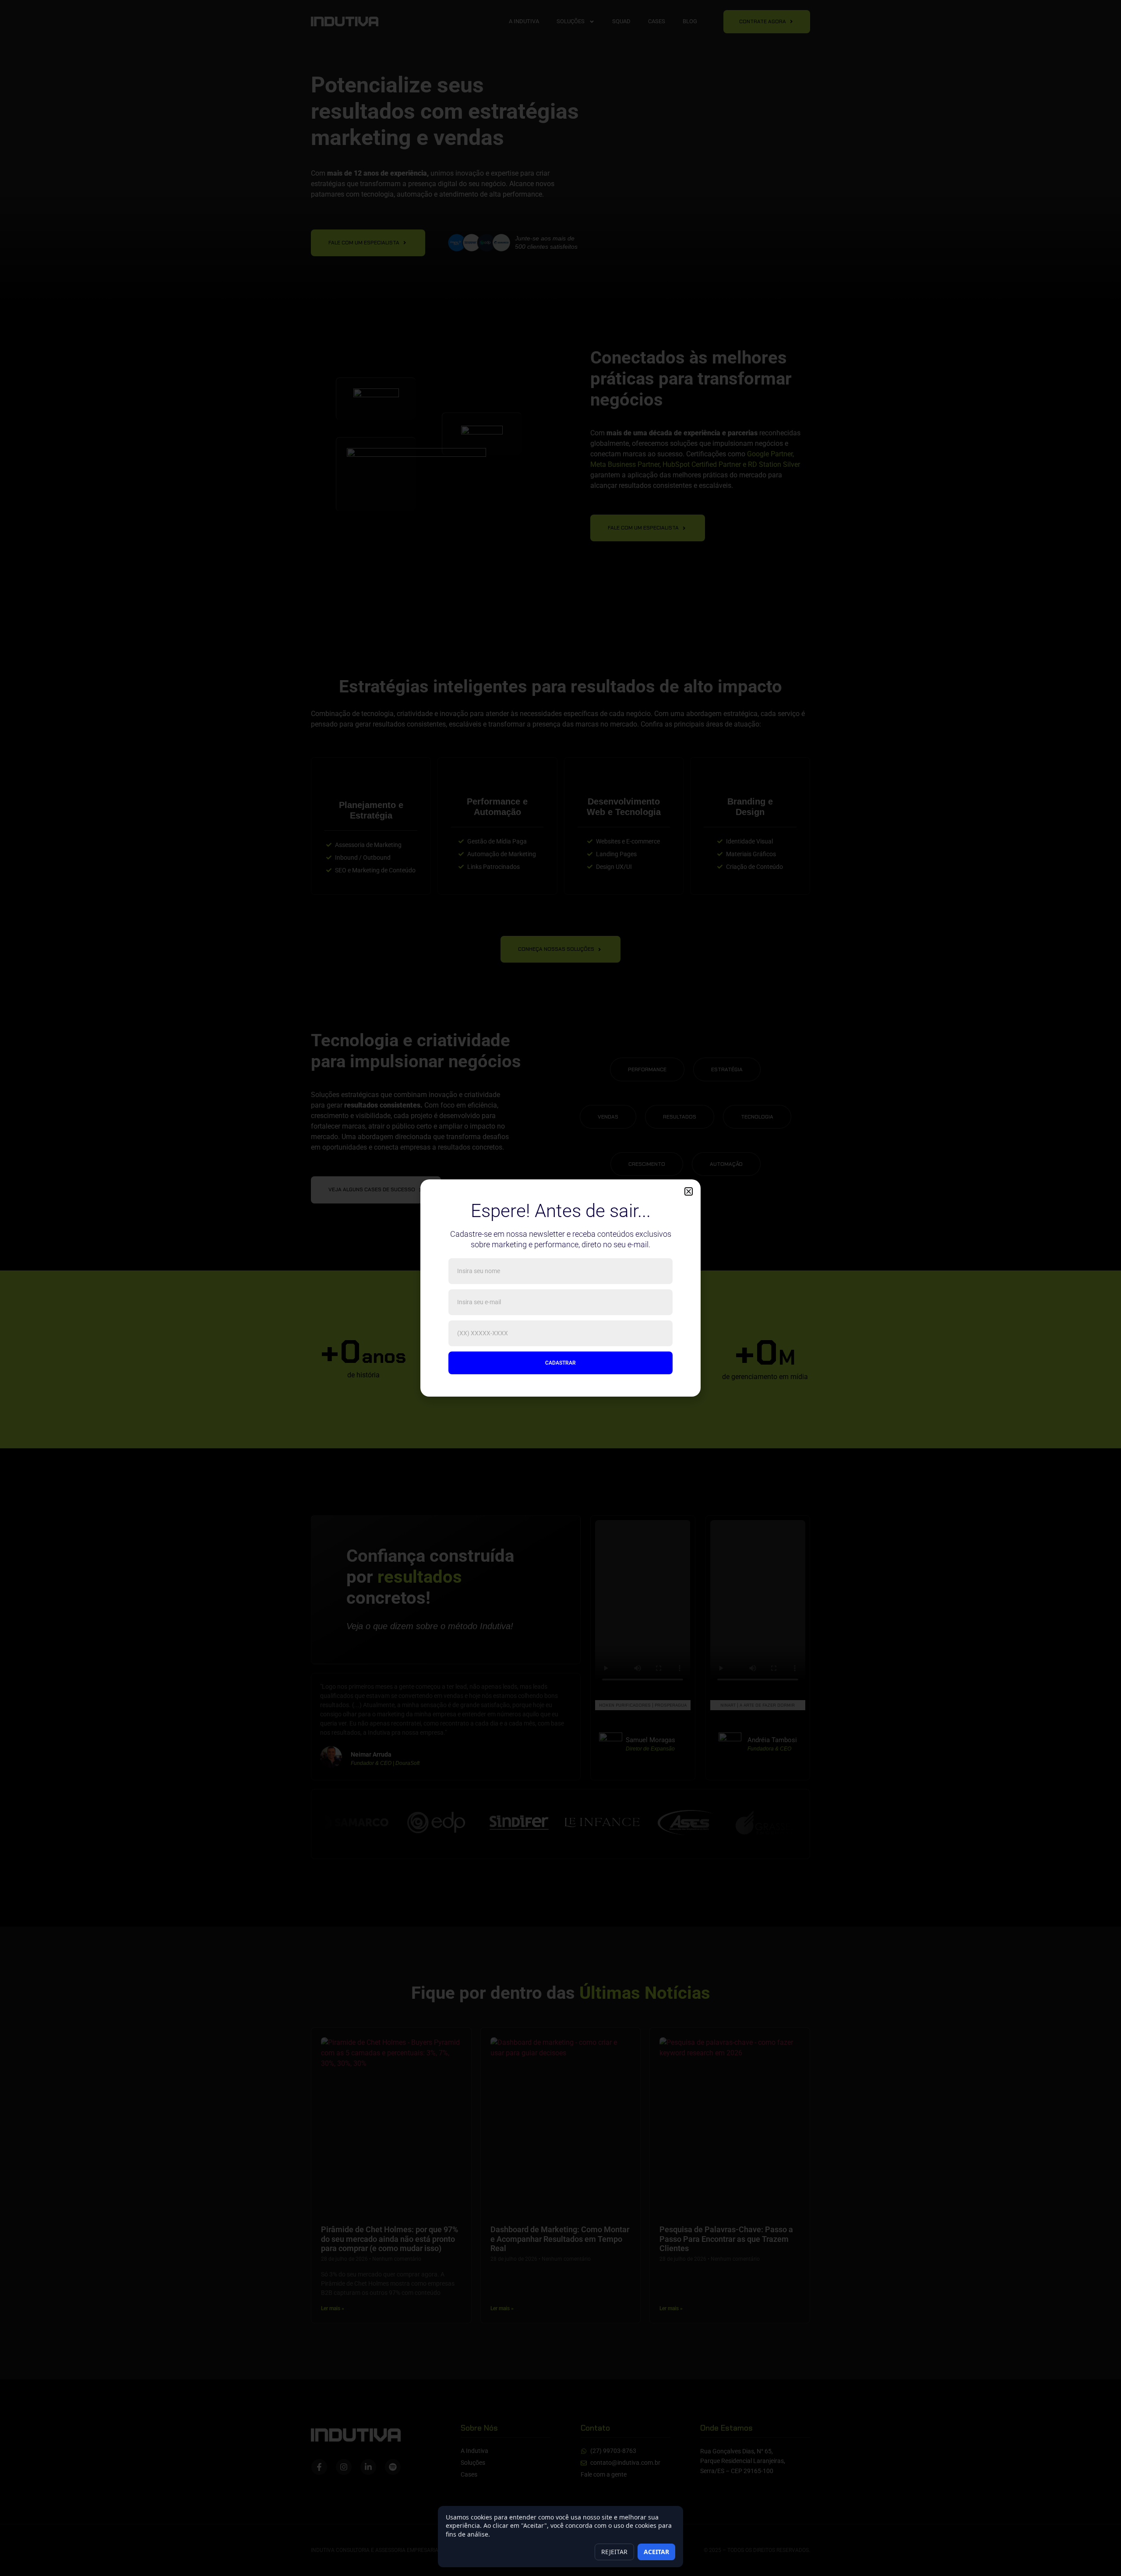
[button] (689, 1191)
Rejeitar (614, 2552)
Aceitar (656, 2552)
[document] (560, 1288)
